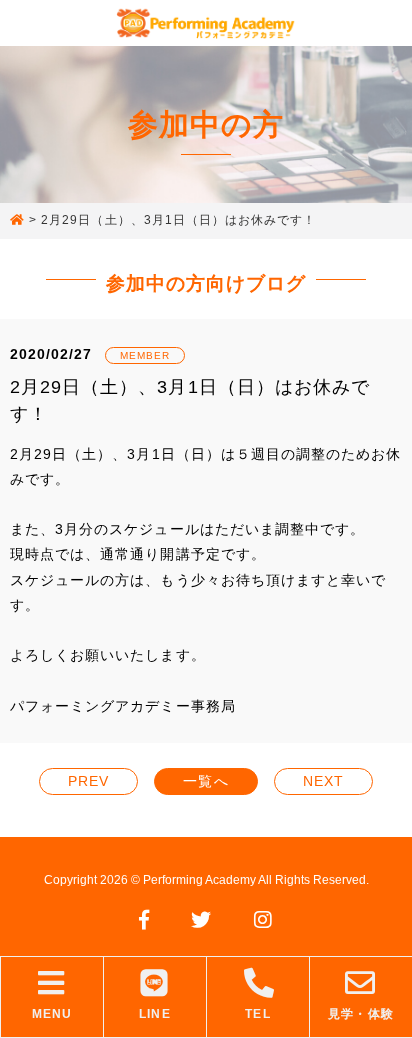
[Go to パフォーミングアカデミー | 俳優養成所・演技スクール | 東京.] (17, 221)
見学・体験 (360, 1014)
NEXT (323, 781)
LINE (154, 1014)
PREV (88, 781)
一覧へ (205, 781)
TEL (257, 1014)
